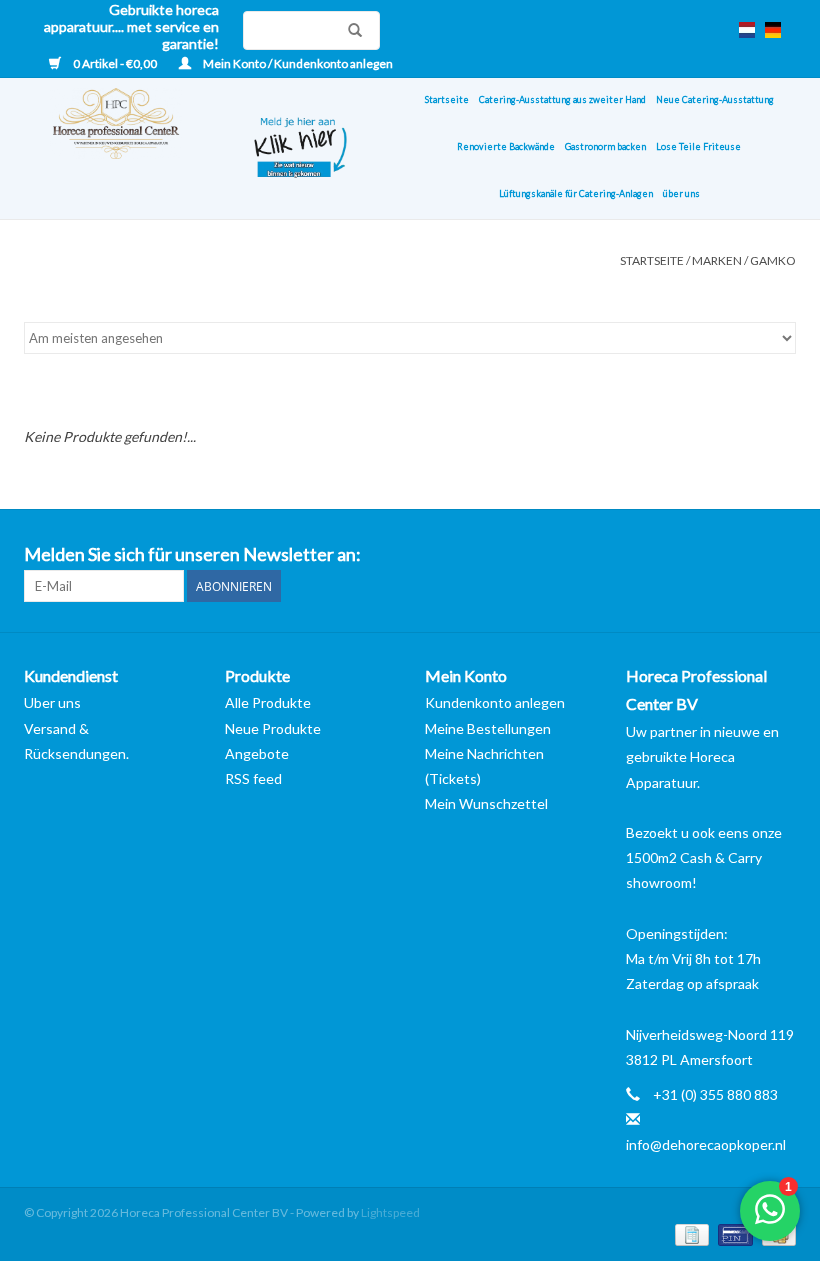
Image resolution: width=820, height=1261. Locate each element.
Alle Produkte (268, 702)
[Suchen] (350, 30)
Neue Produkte (273, 728)
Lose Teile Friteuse (698, 146)
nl (747, 30)
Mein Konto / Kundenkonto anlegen (297, 63)
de (773, 30)
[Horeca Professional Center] (124, 148)
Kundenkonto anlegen (495, 702)
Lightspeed (390, 1212)
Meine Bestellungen (488, 728)
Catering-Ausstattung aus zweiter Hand (562, 99)
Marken (717, 260)
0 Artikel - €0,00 (115, 63)
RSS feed (253, 778)
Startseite (447, 99)
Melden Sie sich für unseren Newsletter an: (192, 554)
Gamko (773, 260)
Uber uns (52, 702)
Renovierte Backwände (506, 146)
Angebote (257, 753)
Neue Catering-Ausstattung (715, 99)
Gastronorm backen (605, 146)
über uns (681, 193)
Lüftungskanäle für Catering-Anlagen (576, 193)
